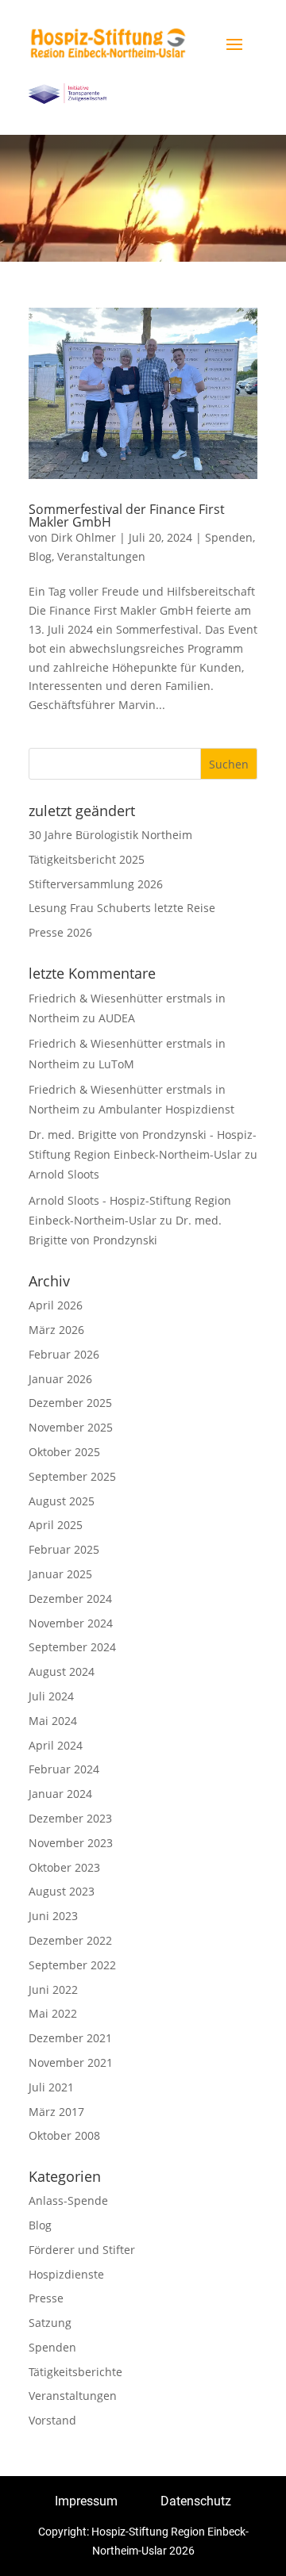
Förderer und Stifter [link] (82, 2250)
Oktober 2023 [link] (64, 1867)
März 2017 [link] (56, 2112)
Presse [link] (46, 2298)
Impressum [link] (86, 2501)
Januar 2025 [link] (60, 1574)
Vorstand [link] (52, 2420)
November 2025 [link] (71, 1427)
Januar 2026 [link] (60, 1379)
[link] (108, 43)
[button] (234, 44)
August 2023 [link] (62, 1891)
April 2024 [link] (56, 1745)
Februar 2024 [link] (64, 1769)
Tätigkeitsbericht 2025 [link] (87, 859)
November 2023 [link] (71, 1843)
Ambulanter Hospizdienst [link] (166, 1109)
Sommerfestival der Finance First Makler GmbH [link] (127, 516)
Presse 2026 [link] (60, 932)
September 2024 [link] (72, 1647)
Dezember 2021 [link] (70, 2038)
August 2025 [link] (62, 1501)
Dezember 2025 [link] (70, 1403)
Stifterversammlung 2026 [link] (96, 884)
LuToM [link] (116, 1064)
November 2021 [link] (71, 2062)
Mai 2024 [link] (53, 1721)
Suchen (229, 764)
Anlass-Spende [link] (68, 2200)
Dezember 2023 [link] (70, 1818)
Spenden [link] (229, 537)
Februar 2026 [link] (64, 1354)
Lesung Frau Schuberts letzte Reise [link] (122, 908)
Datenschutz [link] (196, 2501)
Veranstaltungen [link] (101, 556)
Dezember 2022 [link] (70, 1940)
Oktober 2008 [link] (64, 2135)
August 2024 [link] (62, 1671)
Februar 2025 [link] (64, 1549)
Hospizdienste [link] (66, 2274)
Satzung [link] (50, 2323)
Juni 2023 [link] (53, 1916)
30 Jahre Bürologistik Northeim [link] (110, 835)
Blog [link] (40, 556)
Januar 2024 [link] (60, 1794)
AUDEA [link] (117, 1018)
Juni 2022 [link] (53, 1989)
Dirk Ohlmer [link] (83, 537)
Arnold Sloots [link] (64, 1174)
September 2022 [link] (72, 1965)
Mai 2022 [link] (53, 2013)
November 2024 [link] (71, 1623)
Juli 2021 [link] (51, 2087)
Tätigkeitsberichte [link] (75, 2372)
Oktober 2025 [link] (64, 1452)
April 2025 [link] (56, 1525)
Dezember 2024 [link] (70, 1598)
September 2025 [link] (72, 1476)
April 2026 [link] (56, 1305)
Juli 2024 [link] (51, 1696)
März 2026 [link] (56, 1330)
